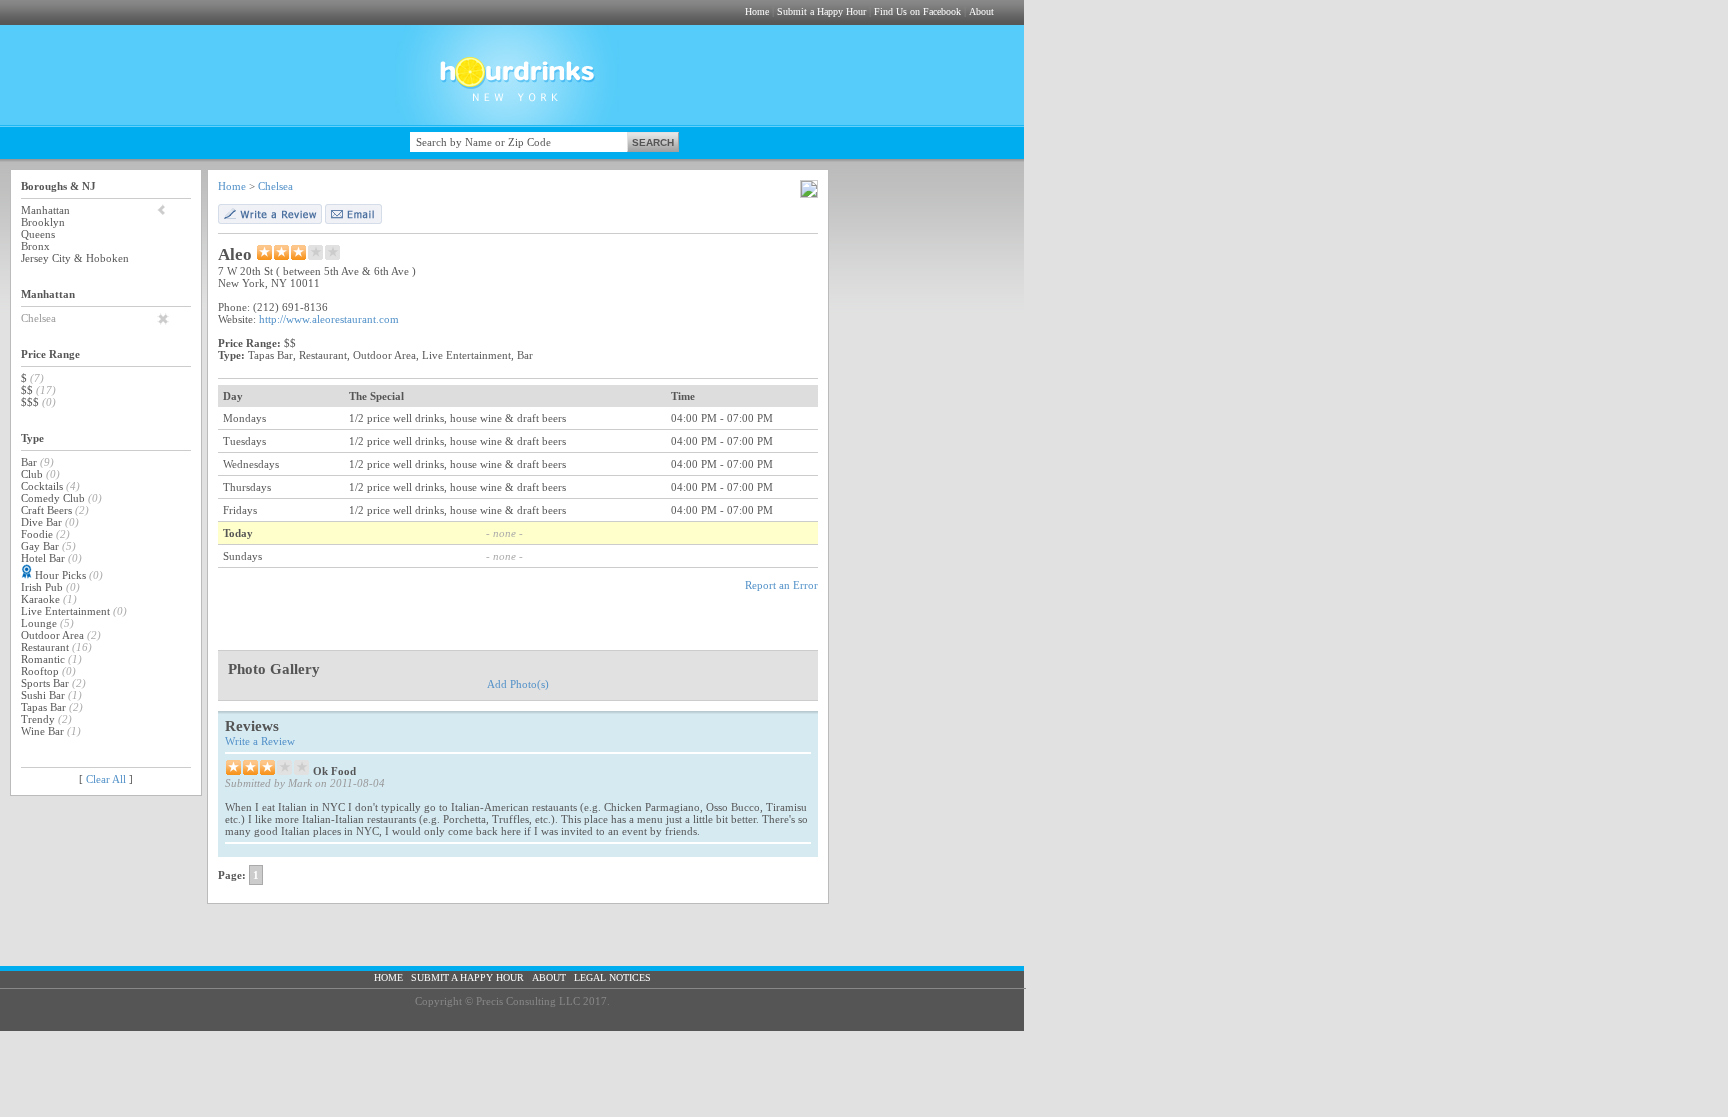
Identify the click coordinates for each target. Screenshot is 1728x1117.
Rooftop (40, 671)
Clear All (106, 779)
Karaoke (40, 599)
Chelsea (38, 318)
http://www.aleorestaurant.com (329, 319)
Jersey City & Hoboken (75, 258)
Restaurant (45, 647)
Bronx (35, 246)
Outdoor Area (52, 635)
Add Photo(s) (518, 684)
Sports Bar (45, 683)
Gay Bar (40, 546)
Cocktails (42, 486)
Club (32, 474)
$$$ (30, 402)
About (981, 11)
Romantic (43, 659)
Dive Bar (41, 522)
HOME (388, 977)
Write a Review (260, 741)
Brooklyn (43, 222)
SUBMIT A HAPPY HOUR (467, 977)
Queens (38, 234)
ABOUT (549, 977)
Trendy (38, 719)
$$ (27, 390)
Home (757, 11)
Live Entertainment (65, 611)
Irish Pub (42, 587)
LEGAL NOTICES (612, 977)
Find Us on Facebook (917, 11)
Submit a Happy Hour (821, 11)
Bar (29, 462)
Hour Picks (60, 575)
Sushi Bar (43, 695)
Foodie (37, 534)
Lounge (39, 623)
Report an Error (781, 585)
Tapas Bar (43, 707)
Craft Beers (46, 510)
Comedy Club (53, 498)
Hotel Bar (43, 558)
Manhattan (45, 210)
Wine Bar (42, 731)
